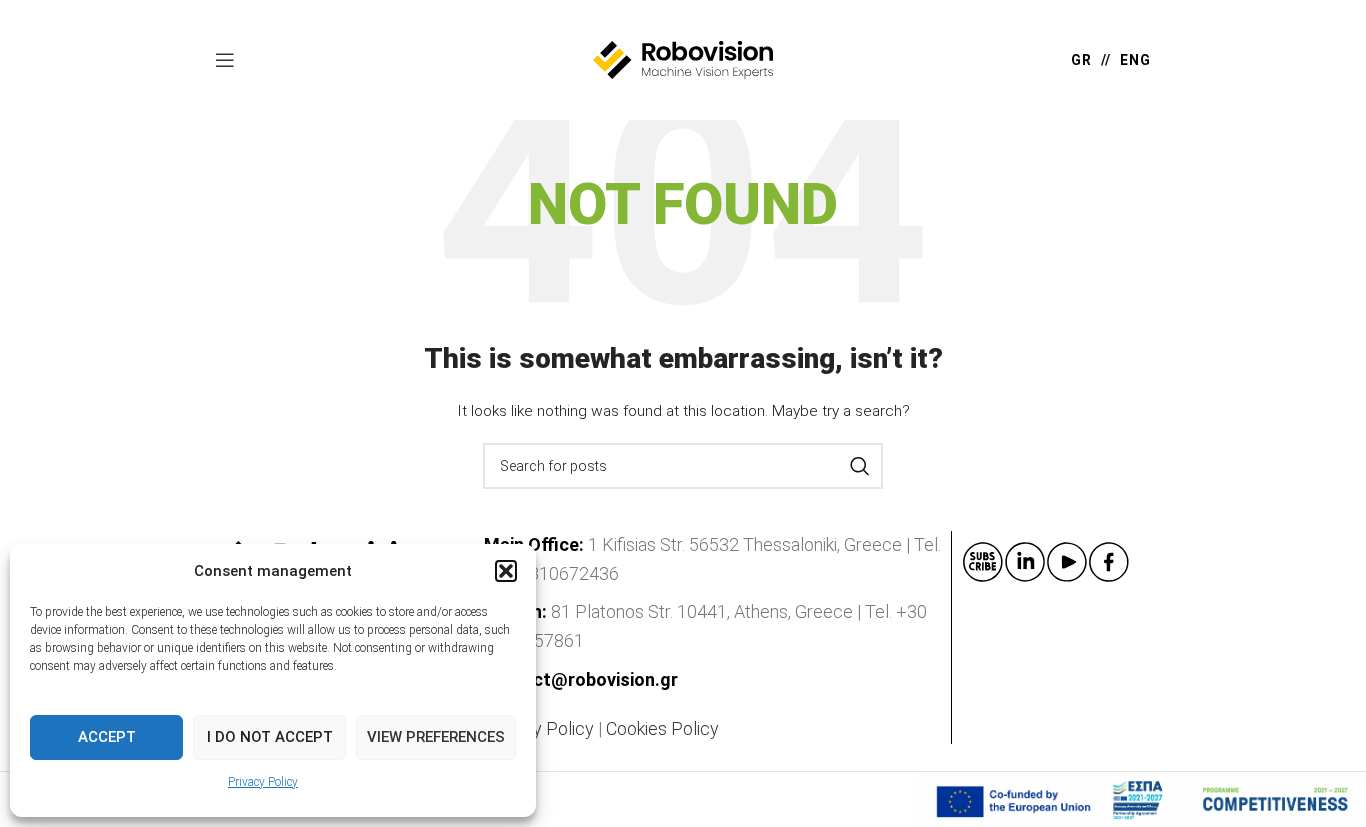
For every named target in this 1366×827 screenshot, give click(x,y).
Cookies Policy (662, 728)
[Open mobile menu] (225, 60)
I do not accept (270, 737)
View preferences (436, 737)
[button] (506, 571)
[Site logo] (683, 59)
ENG (1135, 60)
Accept (107, 737)
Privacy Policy (263, 782)
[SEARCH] (860, 466)
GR (1081, 60)
